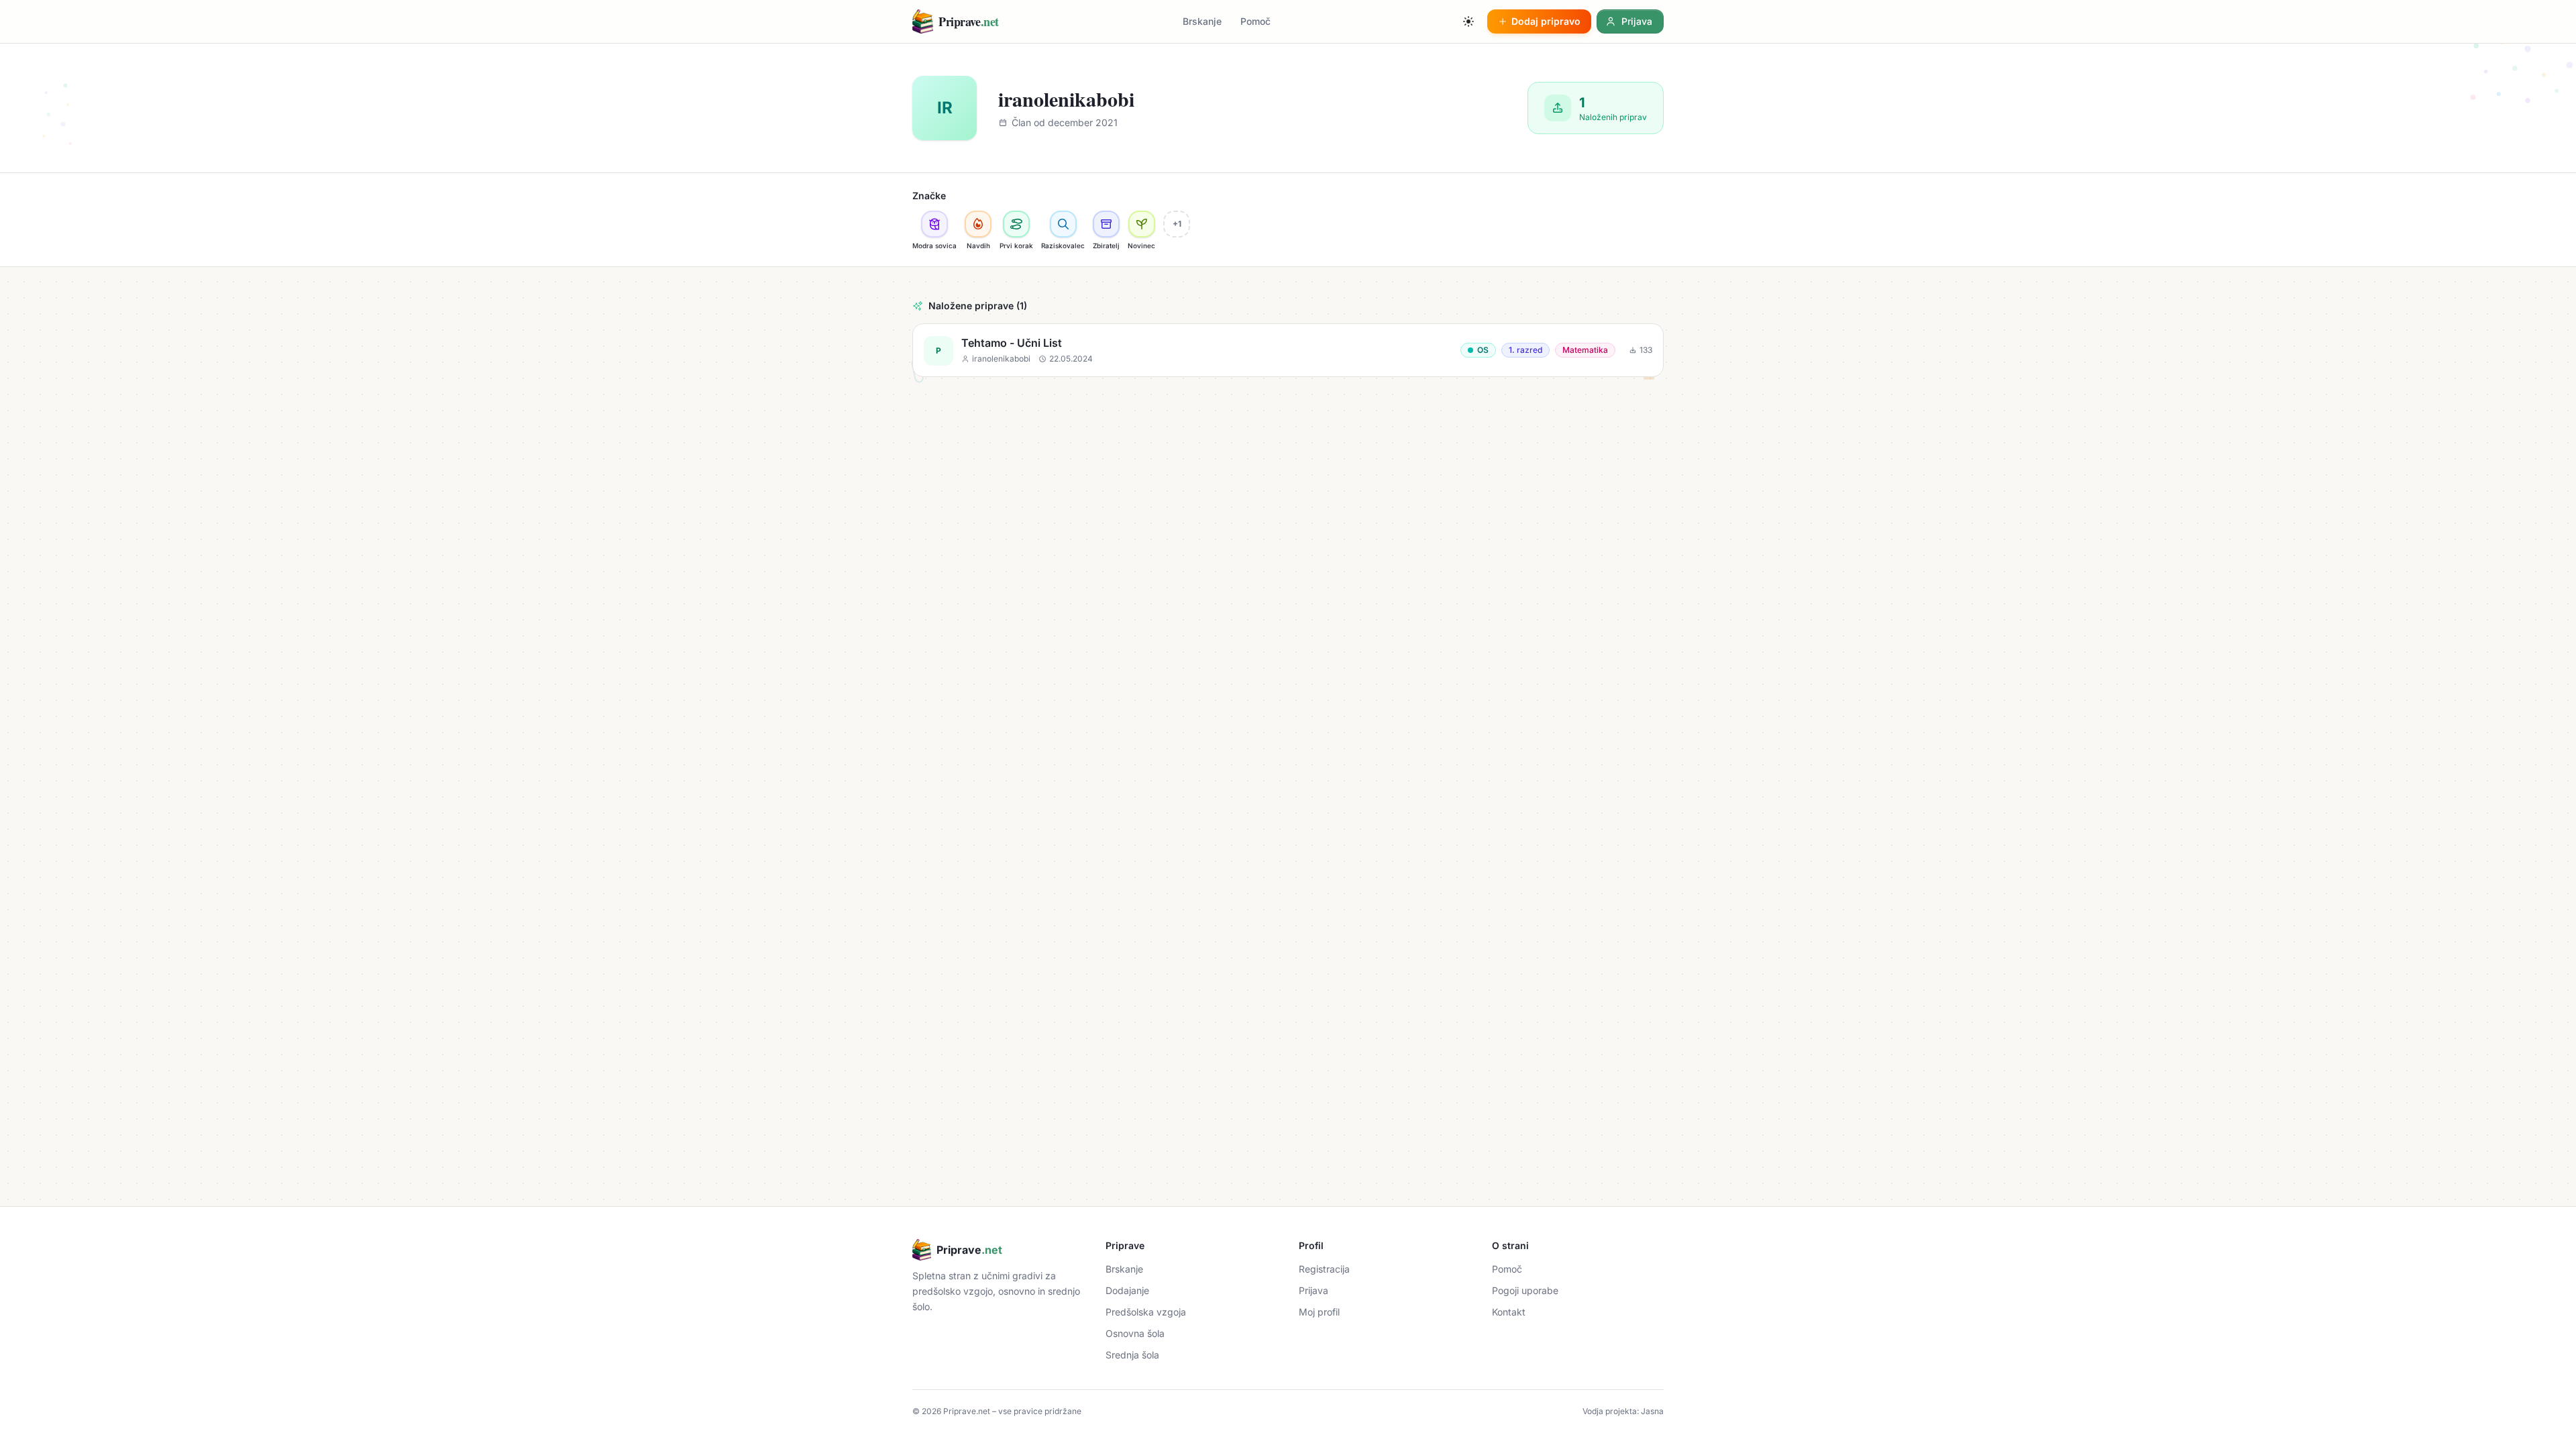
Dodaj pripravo (1546, 21)
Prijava (1313, 1290)
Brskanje (1202, 21)
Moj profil (1319, 1312)
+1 (1177, 224)
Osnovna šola (1135, 1333)
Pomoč (1255, 21)
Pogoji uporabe (1525, 1290)
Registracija (1324, 1269)
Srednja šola (1132, 1355)
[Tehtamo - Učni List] (1288, 350)
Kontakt (1509, 1312)
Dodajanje (1127, 1290)
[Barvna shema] (1468, 21)
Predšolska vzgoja (1146, 1312)
